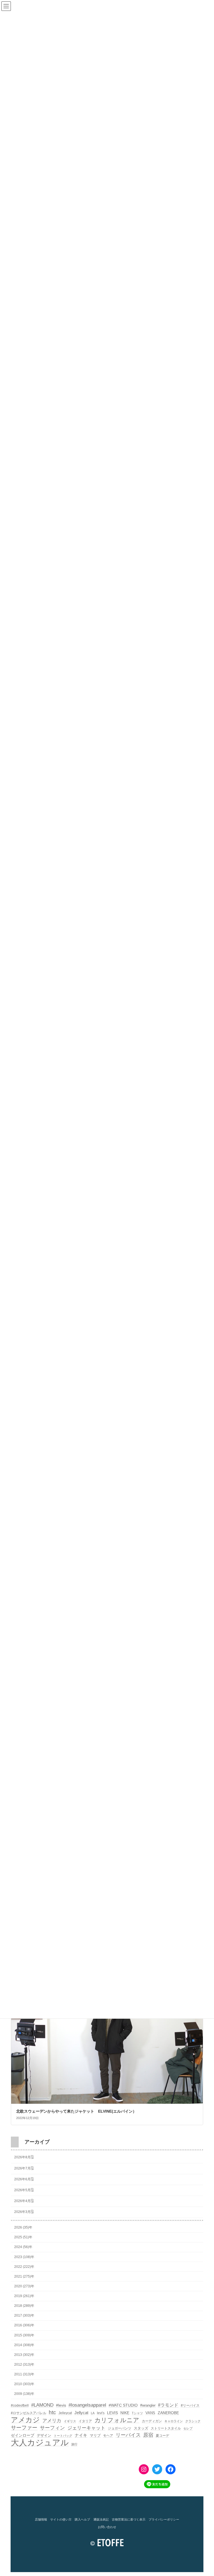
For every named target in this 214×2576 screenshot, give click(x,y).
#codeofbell (20, 2405)
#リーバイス (190, 2405)
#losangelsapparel (87, 2405)
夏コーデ (162, 2436)
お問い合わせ (107, 2527)
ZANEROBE (168, 2413)
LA (93, 2413)
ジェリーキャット (86, 2428)
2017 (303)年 (24, 2315)
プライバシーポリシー (164, 2519)
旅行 (74, 2444)
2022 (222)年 (24, 2266)
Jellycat (81, 2413)
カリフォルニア (117, 2420)
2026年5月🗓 (24, 2190)
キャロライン (174, 2421)
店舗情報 (41, 2519)
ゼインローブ (23, 2435)
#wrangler (148, 2405)
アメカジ (25, 2420)
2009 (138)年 (24, 2394)
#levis (61, 2405)
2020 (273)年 (24, 2286)
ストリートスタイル (166, 2428)
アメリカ (52, 2421)
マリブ (95, 2435)
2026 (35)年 (23, 2227)
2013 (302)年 (24, 2354)
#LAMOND (42, 2405)
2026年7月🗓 (24, 2168)
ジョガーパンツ (120, 2428)
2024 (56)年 (23, 2247)
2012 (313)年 (24, 2365)
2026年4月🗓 (24, 2201)
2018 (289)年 (24, 2306)
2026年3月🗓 (24, 2212)
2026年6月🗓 (24, 2179)
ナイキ (81, 2435)
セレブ (188, 2428)
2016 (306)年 (24, 2325)
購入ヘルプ (82, 2519)
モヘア (108, 2436)
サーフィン (52, 2428)
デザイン (44, 2435)
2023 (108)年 (24, 2257)
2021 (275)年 (24, 2276)
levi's (101, 2413)
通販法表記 (101, 2519)
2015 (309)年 (24, 2335)
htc (52, 2412)
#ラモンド (168, 2405)
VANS (150, 2413)
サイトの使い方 (61, 2519)
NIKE (125, 2413)
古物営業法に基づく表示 (129, 2519)
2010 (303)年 (24, 2384)
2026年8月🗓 (24, 2157)
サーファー (24, 2428)
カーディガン (152, 2421)
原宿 (148, 2435)
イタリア (85, 2421)
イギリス (70, 2421)
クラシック (193, 2421)
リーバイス (128, 2435)
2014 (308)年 (24, 2345)
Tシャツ (137, 2413)
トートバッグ (63, 2436)
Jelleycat (65, 2413)
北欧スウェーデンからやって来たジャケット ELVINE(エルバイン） (76, 2111)
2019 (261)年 (24, 2296)
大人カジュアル (40, 2443)
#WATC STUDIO (123, 2405)
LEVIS (112, 2413)
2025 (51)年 (23, 2237)
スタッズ (141, 2428)
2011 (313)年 (24, 2374)
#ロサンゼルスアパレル (29, 2413)
